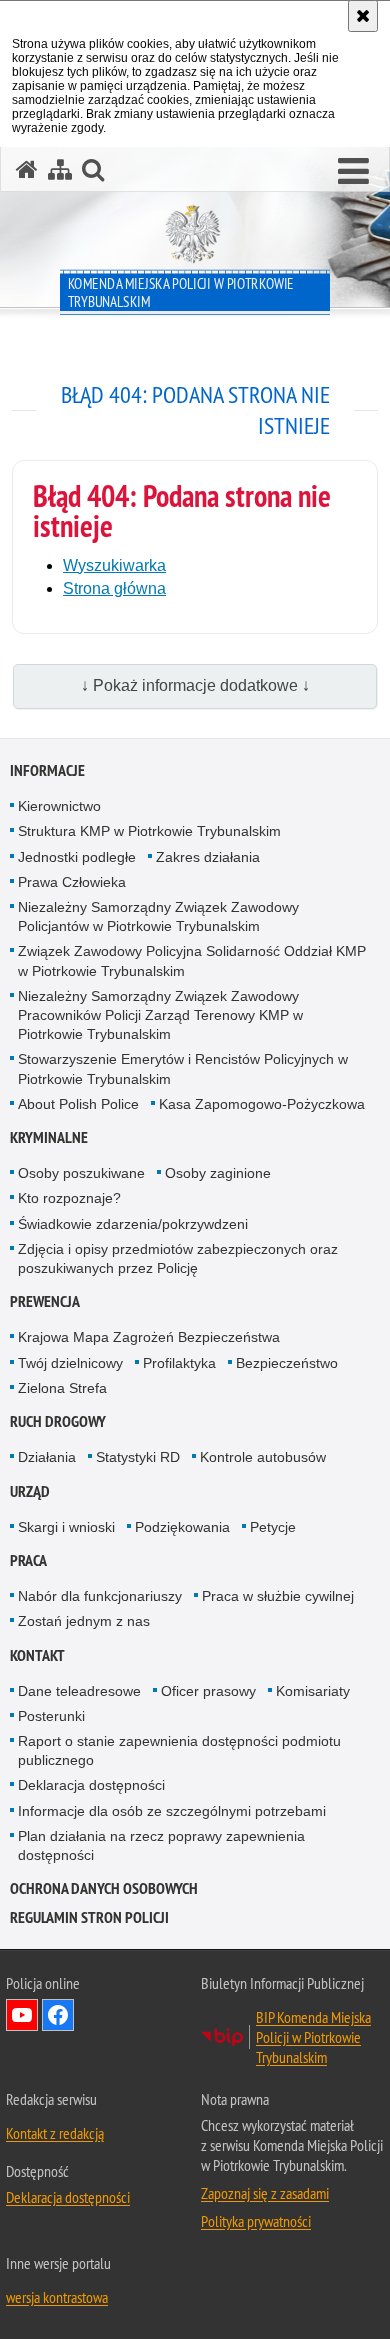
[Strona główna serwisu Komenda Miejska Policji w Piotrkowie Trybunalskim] (27, 169)
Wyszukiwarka (114, 565)
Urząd (30, 1491)
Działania (47, 1457)
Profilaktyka (179, 1363)
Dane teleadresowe (79, 1691)
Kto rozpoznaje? (69, 1198)
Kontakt (37, 1655)
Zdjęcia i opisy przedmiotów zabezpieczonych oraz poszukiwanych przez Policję (178, 1258)
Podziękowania (182, 1527)
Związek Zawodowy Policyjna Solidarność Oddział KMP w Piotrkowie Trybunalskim (192, 960)
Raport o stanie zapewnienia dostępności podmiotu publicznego (179, 1750)
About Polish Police (78, 1104)
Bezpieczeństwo (287, 1363)
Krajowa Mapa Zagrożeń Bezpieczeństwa (149, 1337)
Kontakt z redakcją (55, 2133)
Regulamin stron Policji (89, 1917)
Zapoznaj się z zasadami (265, 2193)
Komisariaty (313, 1691)
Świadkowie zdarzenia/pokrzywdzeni (133, 1224)
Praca (28, 1560)
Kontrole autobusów (263, 1457)
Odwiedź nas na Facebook (58, 2015)
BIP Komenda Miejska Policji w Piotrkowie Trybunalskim (313, 2037)
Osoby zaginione (218, 1173)
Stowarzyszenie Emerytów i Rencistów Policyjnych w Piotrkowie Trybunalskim (183, 1068)
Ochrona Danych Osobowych (104, 1888)
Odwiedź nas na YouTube (22, 2015)
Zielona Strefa (62, 1388)
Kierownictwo (59, 806)
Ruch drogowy (58, 1421)
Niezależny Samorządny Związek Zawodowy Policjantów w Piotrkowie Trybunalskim (158, 916)
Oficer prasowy (208, 1691)
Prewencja (45, 1301)
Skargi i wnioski (66, 1527)
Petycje (273, 1527)
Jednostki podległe (77, 857)
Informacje (47, 770)
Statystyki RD (138, 1457)
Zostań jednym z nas (84, 1621)
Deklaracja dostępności (91, 1785)
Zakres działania (208, 857)
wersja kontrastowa (57, 2297)
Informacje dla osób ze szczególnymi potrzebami (172, 1811)
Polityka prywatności (256, 2221)
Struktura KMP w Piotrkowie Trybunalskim (149, 831)
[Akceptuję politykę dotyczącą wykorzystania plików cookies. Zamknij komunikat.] (363, 16)
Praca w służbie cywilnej (278, 1596)
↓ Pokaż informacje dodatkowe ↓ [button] (195, 685)
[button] (353, 172)
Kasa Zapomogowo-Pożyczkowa (262, 1104)
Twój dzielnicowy (70, 1363)
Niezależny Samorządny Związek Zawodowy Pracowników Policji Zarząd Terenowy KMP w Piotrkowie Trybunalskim (160, 1015)
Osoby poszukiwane (81, 1173)
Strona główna (114, 588)
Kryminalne (49, 1137)
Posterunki (51, 1716)
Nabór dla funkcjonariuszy (100, 1596)
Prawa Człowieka (72, 882)
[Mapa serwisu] (60, 169)
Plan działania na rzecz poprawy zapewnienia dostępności (161, 1845)
